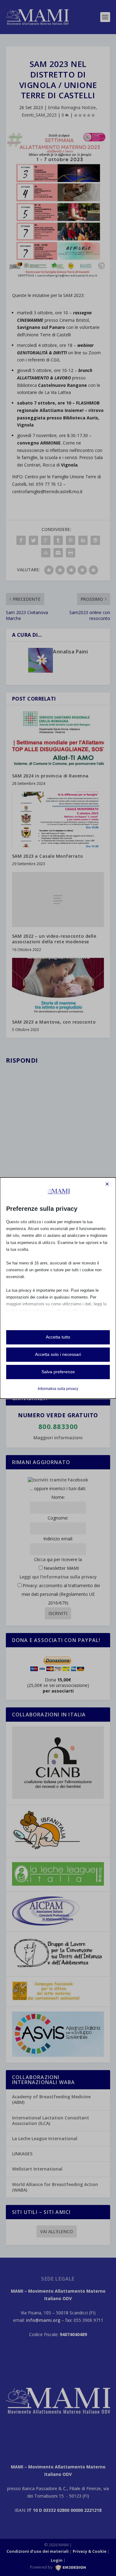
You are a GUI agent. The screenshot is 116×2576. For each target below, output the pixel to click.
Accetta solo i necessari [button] (58, 1354)
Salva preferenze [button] (58, 1372)
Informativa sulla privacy (58, 1389)
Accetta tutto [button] (58, 1337)
